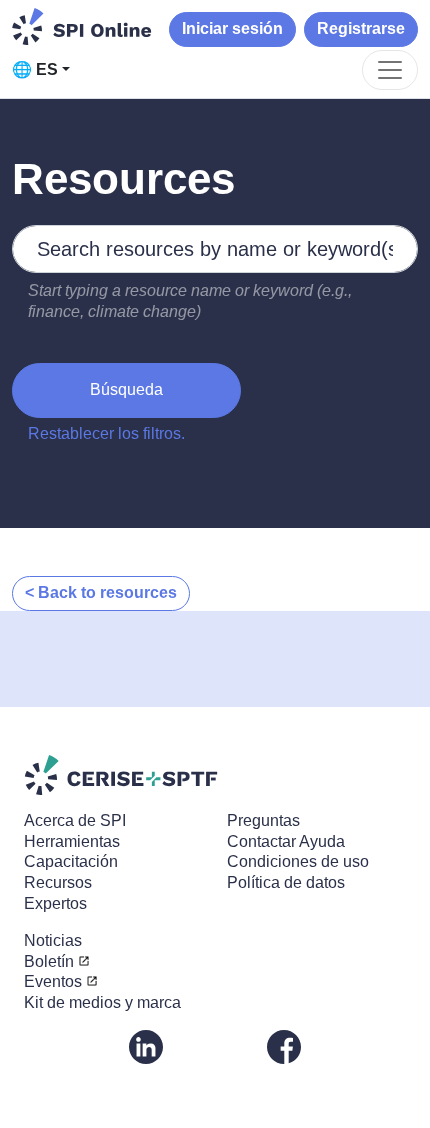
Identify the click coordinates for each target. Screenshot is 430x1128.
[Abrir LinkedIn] (146, 1045)
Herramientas (72, 841)
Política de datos (286, 882)
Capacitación (71, 861)
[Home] (82, 26)
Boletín (49, 961)
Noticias (53, 940)
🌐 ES (35, 69)
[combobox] (215, 249)
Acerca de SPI (75, 820)
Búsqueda (126, 389)
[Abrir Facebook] (284, 1045)
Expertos (55, 903)
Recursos (58, 882)
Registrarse (361, 28)
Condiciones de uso (298, 861)
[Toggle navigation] (390, 70)
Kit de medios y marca (102, 1002)
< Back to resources (101, 592)
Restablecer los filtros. (106, 433)
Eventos (53, 981)
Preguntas (263, 820)
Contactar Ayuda (286, 841)
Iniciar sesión (232, 28)
